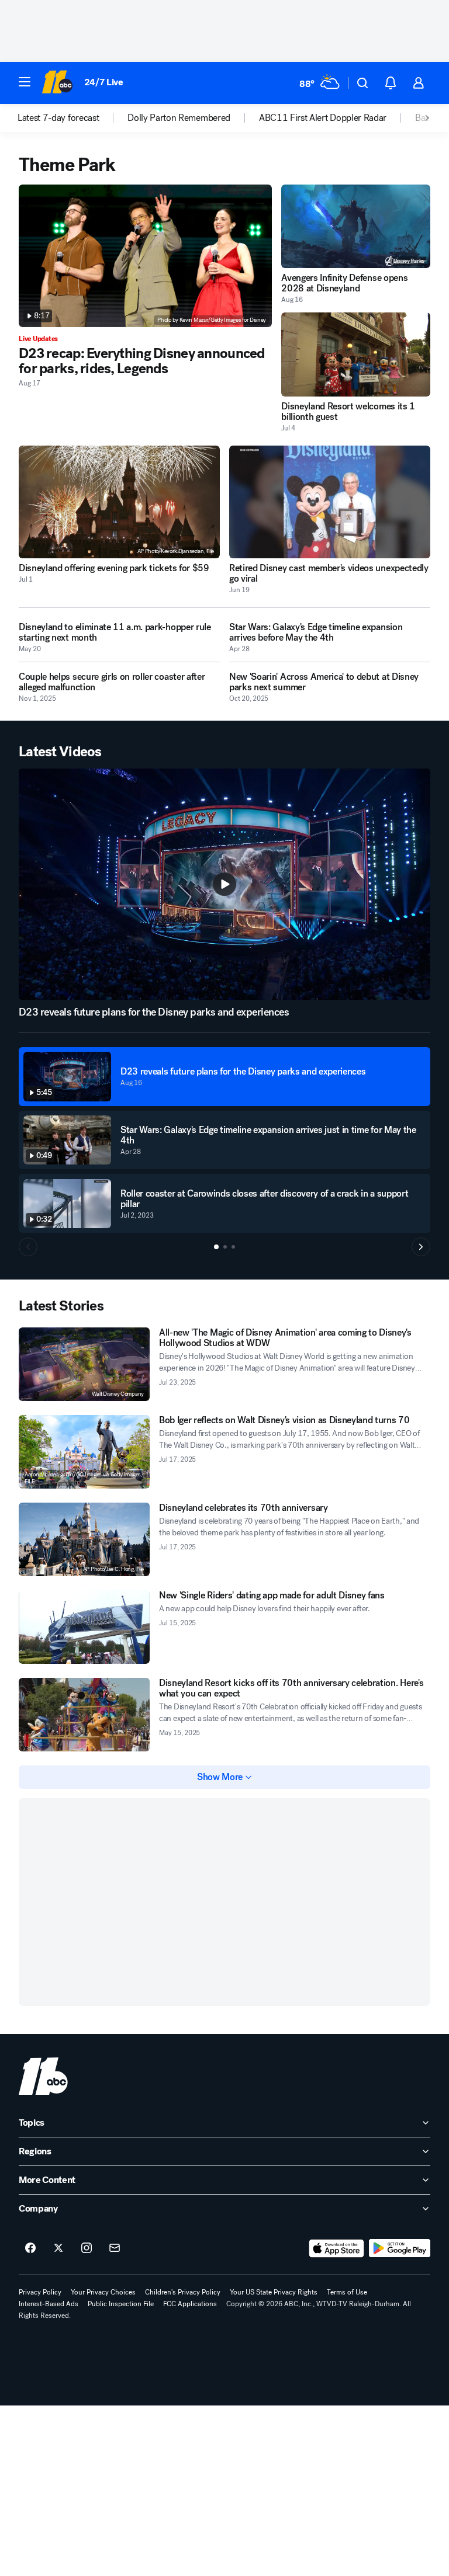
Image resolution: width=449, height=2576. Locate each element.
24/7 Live (104, 82)
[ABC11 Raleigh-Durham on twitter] (58, 2248)
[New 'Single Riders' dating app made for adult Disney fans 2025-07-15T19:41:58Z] (84, 1627)
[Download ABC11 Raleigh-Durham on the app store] (337, 2248)
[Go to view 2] (225, 1247)
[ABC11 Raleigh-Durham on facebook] (30, 2248)
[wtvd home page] (43, 2076)
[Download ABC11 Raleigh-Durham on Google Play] (400, 2248)
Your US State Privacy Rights (274, 2292)
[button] (25, 82)
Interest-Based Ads (49, 2304)
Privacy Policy (40, 2292)
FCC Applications (190, 2304)
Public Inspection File (121, 2304)
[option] (72, 118)
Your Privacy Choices (103, 2292)
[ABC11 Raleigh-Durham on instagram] (87, 2248)
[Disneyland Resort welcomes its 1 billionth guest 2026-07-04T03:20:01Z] (356, 354)
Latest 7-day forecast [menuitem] (58, 118)
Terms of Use (347, 2292)
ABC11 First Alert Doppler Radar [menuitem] (323, 118)
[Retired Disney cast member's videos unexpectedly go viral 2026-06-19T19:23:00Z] (330, 502)
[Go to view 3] (233, 1247)
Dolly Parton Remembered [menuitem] (179, 118)
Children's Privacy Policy (183, 2292)
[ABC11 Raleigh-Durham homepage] (57, 83)
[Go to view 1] (216, 1247)
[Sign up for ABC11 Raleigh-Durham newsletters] (115, 2248)
